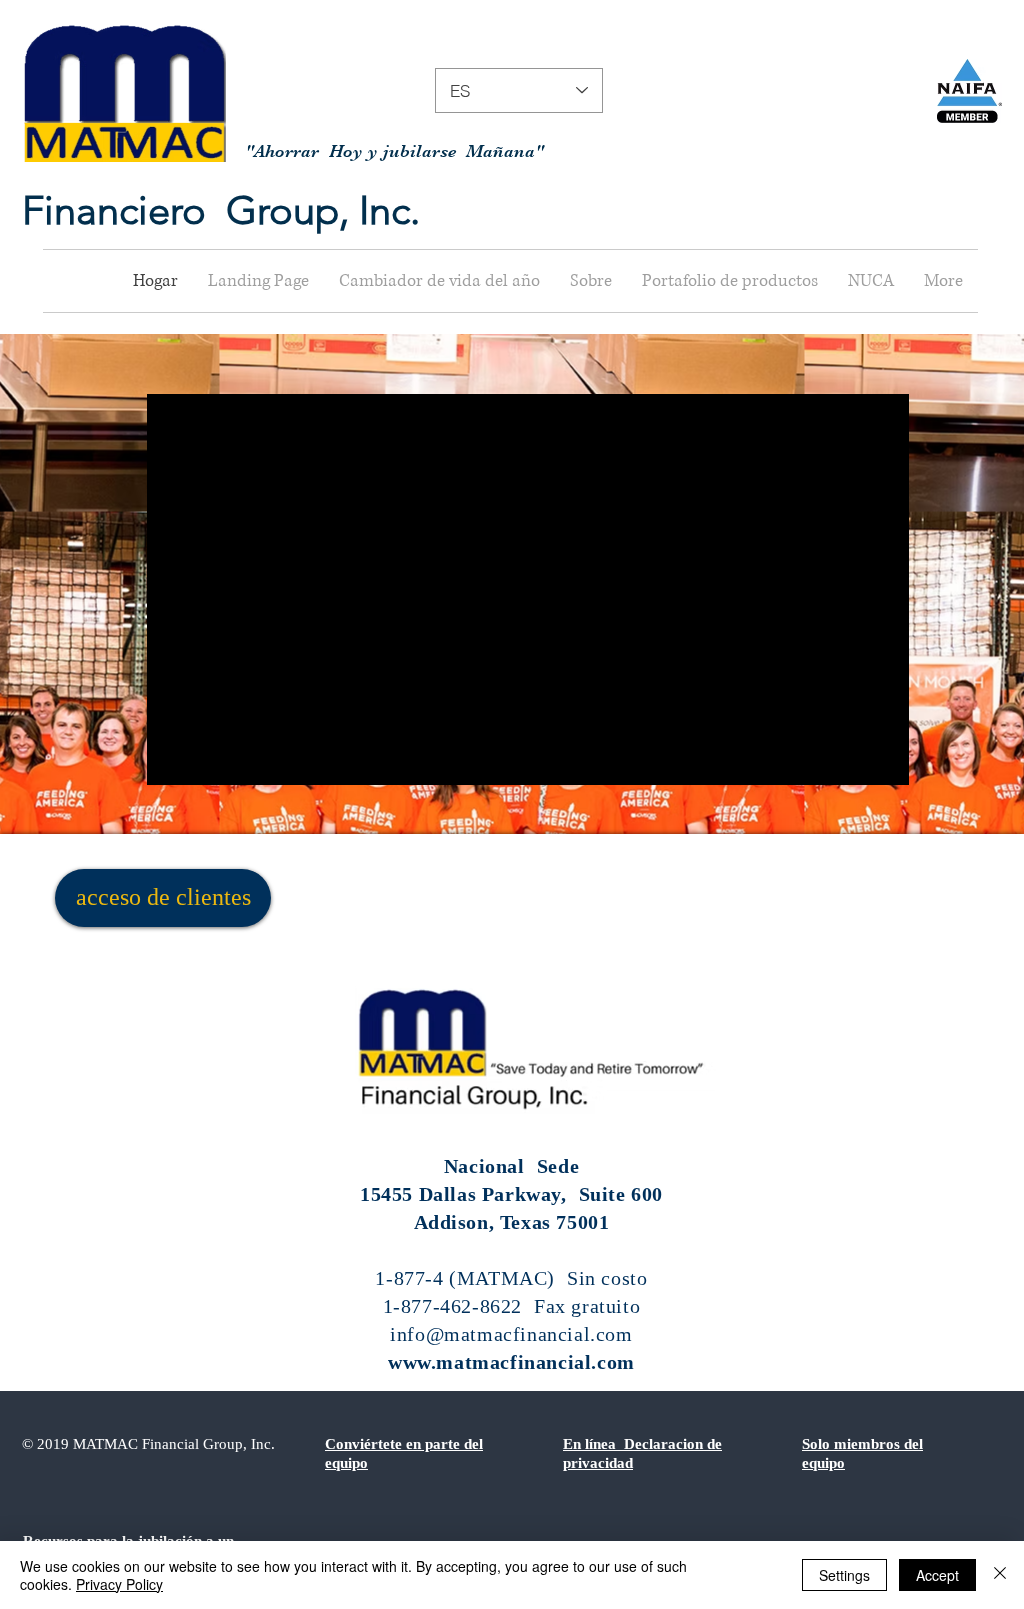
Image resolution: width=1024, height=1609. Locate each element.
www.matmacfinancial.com (511, 1362)
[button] (591, 281)
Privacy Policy (119, 1584)
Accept (937, 1575)
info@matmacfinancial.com (511, 1334)
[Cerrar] (1000, 1575)
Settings (844, 1575)
